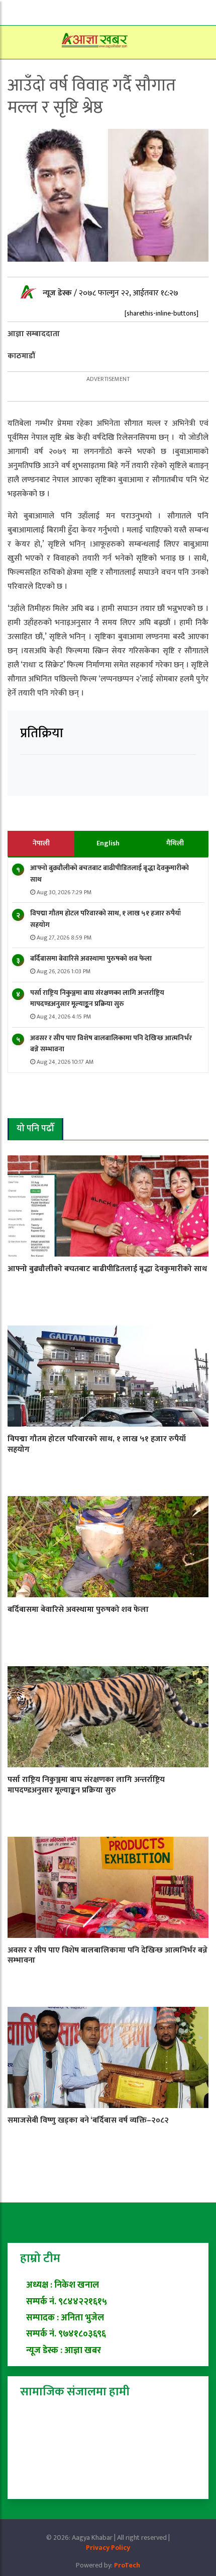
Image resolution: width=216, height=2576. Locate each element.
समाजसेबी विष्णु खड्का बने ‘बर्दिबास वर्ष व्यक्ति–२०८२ (88, 2120)
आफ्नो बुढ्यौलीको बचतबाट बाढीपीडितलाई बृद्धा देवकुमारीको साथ (110, 873)
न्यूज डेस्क (58, 293)
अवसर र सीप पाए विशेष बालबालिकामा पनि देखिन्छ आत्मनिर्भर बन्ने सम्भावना (111, 1043)
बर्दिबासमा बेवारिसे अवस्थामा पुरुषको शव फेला (91, 958)
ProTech (127, 2565)
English (108, 843)
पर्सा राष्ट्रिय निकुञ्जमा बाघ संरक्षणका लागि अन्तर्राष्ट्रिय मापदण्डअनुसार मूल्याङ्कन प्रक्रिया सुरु (97, 998)
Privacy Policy (108, 2548)
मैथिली (175, 843)
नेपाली (41, 843)
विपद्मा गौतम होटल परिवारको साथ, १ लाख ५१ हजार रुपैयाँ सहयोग (105, 919)
